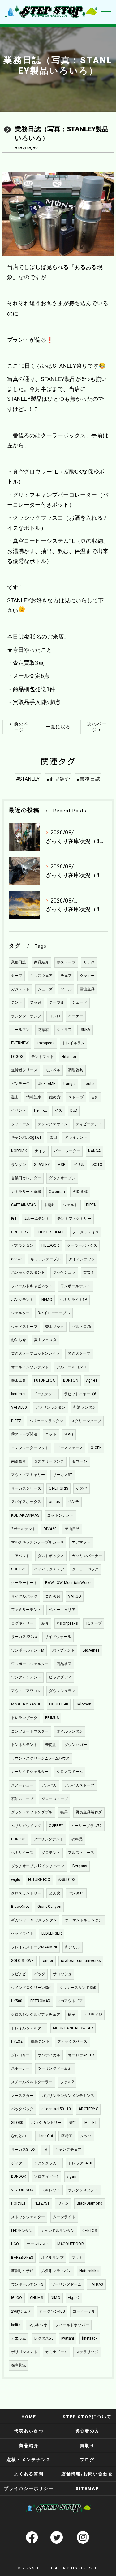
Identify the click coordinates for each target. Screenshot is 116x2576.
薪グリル (73, 1947)
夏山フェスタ (45, 1340)
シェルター (21, 1313)
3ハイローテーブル (54, 1313)
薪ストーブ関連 (24, 1434)
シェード (80, 1002)
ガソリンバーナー (87, 1556)
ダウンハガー (76, 1745)
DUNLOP (18, 1839)
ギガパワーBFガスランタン (34, 1920)
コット (51, 1434)
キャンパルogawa (26, 1137)
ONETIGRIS (58, 1488)
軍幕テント (40, 2041)
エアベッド (21, 1556)
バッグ (40, 1974)
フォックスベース (72, 2041)
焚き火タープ (79, 1353)
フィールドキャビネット (32, 1286)
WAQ (69, 1434)
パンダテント (22, 1300)
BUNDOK (19, 2176)
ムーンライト (64, 2217)
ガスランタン (22, 1245)
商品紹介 (42, 962)
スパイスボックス (26, 1502)
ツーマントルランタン (84, 1920)
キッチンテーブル (46, 1259)
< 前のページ (19, 727)
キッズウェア (41, 976)
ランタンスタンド (83, 2190)
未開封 (50, 1205)
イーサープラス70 (87, 1826)
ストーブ (76, 1097)
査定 (73, 2123)
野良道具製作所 (89, 1812)
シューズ (45, 989)
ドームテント (45, 1394)
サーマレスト (38, 2244)
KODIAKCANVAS (25, 1515)
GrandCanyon (49, 1907)
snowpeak (45, 1043)
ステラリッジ (87, 2352)
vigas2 (74, 2298)
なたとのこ (21, 2136)
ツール (66, 989)
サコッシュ (62, 1974)
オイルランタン (70, 1731)
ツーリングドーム (67, 2284)
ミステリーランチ (49, 1461)
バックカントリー (46, 2123)
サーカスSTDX (24, 2150)
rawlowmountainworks (81, 1961)
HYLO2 (17, 2041)
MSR (62, 1165)
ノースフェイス (86, 1232)
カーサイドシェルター (30, 1772)
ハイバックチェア (49, 1569)
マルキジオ (38, 2325)
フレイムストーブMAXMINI (34, 1947)
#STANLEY (28, 779)
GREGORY (20, 1232)
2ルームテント (37, 1219)
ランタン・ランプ (26, 1016)
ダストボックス (51, 1556)
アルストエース (81, 1853)
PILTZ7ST (42, 2203)
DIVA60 (50, 1529)
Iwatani (68, 2338)
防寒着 (43, 1030)
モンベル (53, 1070)
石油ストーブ (22, 1799)
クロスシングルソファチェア (36, 2015)
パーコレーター (67, 1151)
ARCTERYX (88, 2109)
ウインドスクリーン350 (31, 1988)
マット (77, 2258)
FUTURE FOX (39, 1880)
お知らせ (19, 1340)
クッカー (87, 976)
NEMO (47, 1300)
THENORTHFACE (50, 1232)
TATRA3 (96, 2284)
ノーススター (22, 2096)
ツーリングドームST (55, 2068)
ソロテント (51, 1853)
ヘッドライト (22, 1933)
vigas (72, 2176)
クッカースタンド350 (78, 1988)
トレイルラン (73, 1043)
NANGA (95, 1151)
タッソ (86, 2136)
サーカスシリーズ (26, 1488)
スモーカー (21, 2068)
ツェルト (71, 1205)
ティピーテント (89, 1124)
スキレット (51, 2190)
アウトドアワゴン (26, 1691)
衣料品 (77, 1839)
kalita (16, 2325)
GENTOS (90, 2231)
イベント (19, 1110)
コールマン (21, 1030)
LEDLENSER (52, 1933)
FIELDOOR (50, 1245)
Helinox (41, 1110)
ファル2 (67, 2082)
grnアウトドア (71, 2001)
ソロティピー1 (46, 2176)
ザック (89, 962)
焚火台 (36, 1002)
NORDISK (19, 1151)
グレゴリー (21, 2055)
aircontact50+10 (56, 2109)
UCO (15, 2244)
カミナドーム (56, 2352)
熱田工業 (19, 1380)
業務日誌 (19, 962)
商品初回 (64, 1664)
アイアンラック (82, 1259)
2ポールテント (24, 1529)
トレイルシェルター (28, 2028)
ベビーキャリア (62, 1610)
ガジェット (21, 989)
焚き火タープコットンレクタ (36, 1353)
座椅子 (67, 2136)
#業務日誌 (88, 779)
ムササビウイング (26, 1826)
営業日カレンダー (26, 1178)
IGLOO (17, 2298)
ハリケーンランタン (46, 1421)
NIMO (56, 2298)
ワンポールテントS (27, 2284)
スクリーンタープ (86, 1421)
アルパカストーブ (79, 1785)
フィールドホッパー (72, 2325)
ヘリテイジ (93, 2015)
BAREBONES (22, 2258)
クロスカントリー (26, 1893)
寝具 (64, 1812)
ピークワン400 (52, 2311)
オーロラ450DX (82, 2055)
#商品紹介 (58, 779)
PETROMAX (41, 2001)
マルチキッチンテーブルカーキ (38, 1542)
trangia (70, 1084)
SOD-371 (19, 1569)
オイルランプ (52, 2258)
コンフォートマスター (30, 1731)
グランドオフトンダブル (32, 1812)
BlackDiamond (90, 2203)
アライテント (76, 1137)
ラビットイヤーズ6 (80, 1394)
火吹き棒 (80, 1192)
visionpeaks (67, 1623)
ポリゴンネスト (24, 2352)
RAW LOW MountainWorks (68, 1583)
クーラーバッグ (85, 1569)
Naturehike (89, 2271)
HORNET (19, 2203)
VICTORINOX (22, 2190)
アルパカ (49, 1785)
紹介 (45, 1623)
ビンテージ (21, 1084)
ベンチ (74, 1502)
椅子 (71, 2015)
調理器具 (76, 1070)
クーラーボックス (82, 1245)
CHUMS (37, 2298)
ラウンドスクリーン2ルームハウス (41, 1758)
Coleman (57, 1192)
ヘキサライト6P (74, 1300)
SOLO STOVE (23, 1961)
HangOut (45, 2136)
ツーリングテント (49, 1839)
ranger (47, 1961)
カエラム (19, 2338)
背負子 (89, 1272)
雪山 (53, 1137)
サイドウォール (58, 1637)
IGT (14, 1219)
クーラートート (24, 1583)
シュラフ (64, 1030)
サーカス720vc (24, 1637)
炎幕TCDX (67, 1880)
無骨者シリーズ (24, 1070)
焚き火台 (53, 1596)
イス (58, 1110)
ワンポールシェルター (30, 1664)
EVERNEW (20, 1043)
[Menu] (106, 11)
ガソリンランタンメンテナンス (68, 2096)
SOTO (98, 1165)
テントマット (43, 1057)
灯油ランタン (85, 1407)
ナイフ (40, 1151)
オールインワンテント (30, 1367)
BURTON (71, 1380)
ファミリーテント (26, 1610)
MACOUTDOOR (71, 2244)
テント (17, 1002)
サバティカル (49, 2055)
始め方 (55, 1097)
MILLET (91, 2123)
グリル (79, 1165)
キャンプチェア (68, 2150)
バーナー (76, 1016)
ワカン (63, 2203)
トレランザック (24, 1718)
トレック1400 (80, 2163)
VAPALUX (19, 1407)
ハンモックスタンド (28, 1272)
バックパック (22, 2109)
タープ (17, 976)
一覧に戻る (58, 727)
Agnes (92, 1380)
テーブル (57, 1002)
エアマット (81, 1542)
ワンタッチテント (26, 1677)
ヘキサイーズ (22, 1853)
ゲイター (19, 2163)
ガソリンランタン (50, 1407)
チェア (66, 976)
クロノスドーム (70, 1772)
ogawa (17, 1259)
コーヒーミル (84, 2311)
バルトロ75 (82, 1327)
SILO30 (17, 2123)
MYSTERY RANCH (26, 1704)
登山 (15, 1097)
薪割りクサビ (22, 2271)
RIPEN (91, 1205)
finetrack (90, 2338)
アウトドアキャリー (28, 1475)
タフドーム (21, 1124)
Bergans (80, 1866)
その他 (82, 1488)
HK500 (17, 2001)
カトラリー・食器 (26, 1192)
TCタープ (94, 1623)
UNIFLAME (47, 1084)
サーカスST (63, 1475)
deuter (89, 1084)
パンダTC (76, 1893)
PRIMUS (52, 1718)
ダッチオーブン (62, 1178)
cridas (54, 1502)
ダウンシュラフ (62, 1691)
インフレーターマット (30, 1448)
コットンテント (60, 1515)
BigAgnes (91, 1650)
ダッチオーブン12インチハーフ (38, 1866)
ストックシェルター (28, 2217)
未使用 (51, 1745)
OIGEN (96, 1448)
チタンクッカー (47, 2163)
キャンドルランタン (58, 2231)
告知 (95, 1097)
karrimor (19, 1394)
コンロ (55, 1016)
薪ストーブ (66, 962)
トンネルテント (24, 1745)
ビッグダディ (60, 1677)
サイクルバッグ (24, 1596)
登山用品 (72, 1529)
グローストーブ (55, 1799)
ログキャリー (22, 1623)
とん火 (55, 1893)
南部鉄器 (19, 1461)
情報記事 (34, 1097)
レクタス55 (44, 2338)
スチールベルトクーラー (32, 2082)
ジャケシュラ (64, 1272)
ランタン (19, 1165)
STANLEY (42, 1165)
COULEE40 (59, 1704)
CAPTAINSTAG (24, 1205)
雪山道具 (87, 989)
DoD (74, 1110)
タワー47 (80, 1461)
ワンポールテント (75, 1286)
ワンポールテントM (28, 1650)
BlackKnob (20, 1907)
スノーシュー (22, 1785)
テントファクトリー (74, 1219)
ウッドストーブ (24, 1327)
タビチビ (19, 1974)
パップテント (64, 1650)
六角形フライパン (57, 2271)
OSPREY (56, 1826)
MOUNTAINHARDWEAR (73, 2028)
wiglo (16, 1880)
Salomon (84, 1704)
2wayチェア (21, 2311)
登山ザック (55, 1327)
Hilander (69, 1057)
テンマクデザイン (53, 1124)
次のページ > (97, 727)
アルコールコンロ (72, 1367)
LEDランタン (22, 2231)
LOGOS (17, 1057)
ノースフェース (70, 1448)
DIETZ (16, 1421)
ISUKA (85, 1030)
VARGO (75, 1596)
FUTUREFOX (45, 1380)
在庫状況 (19, 2365)
